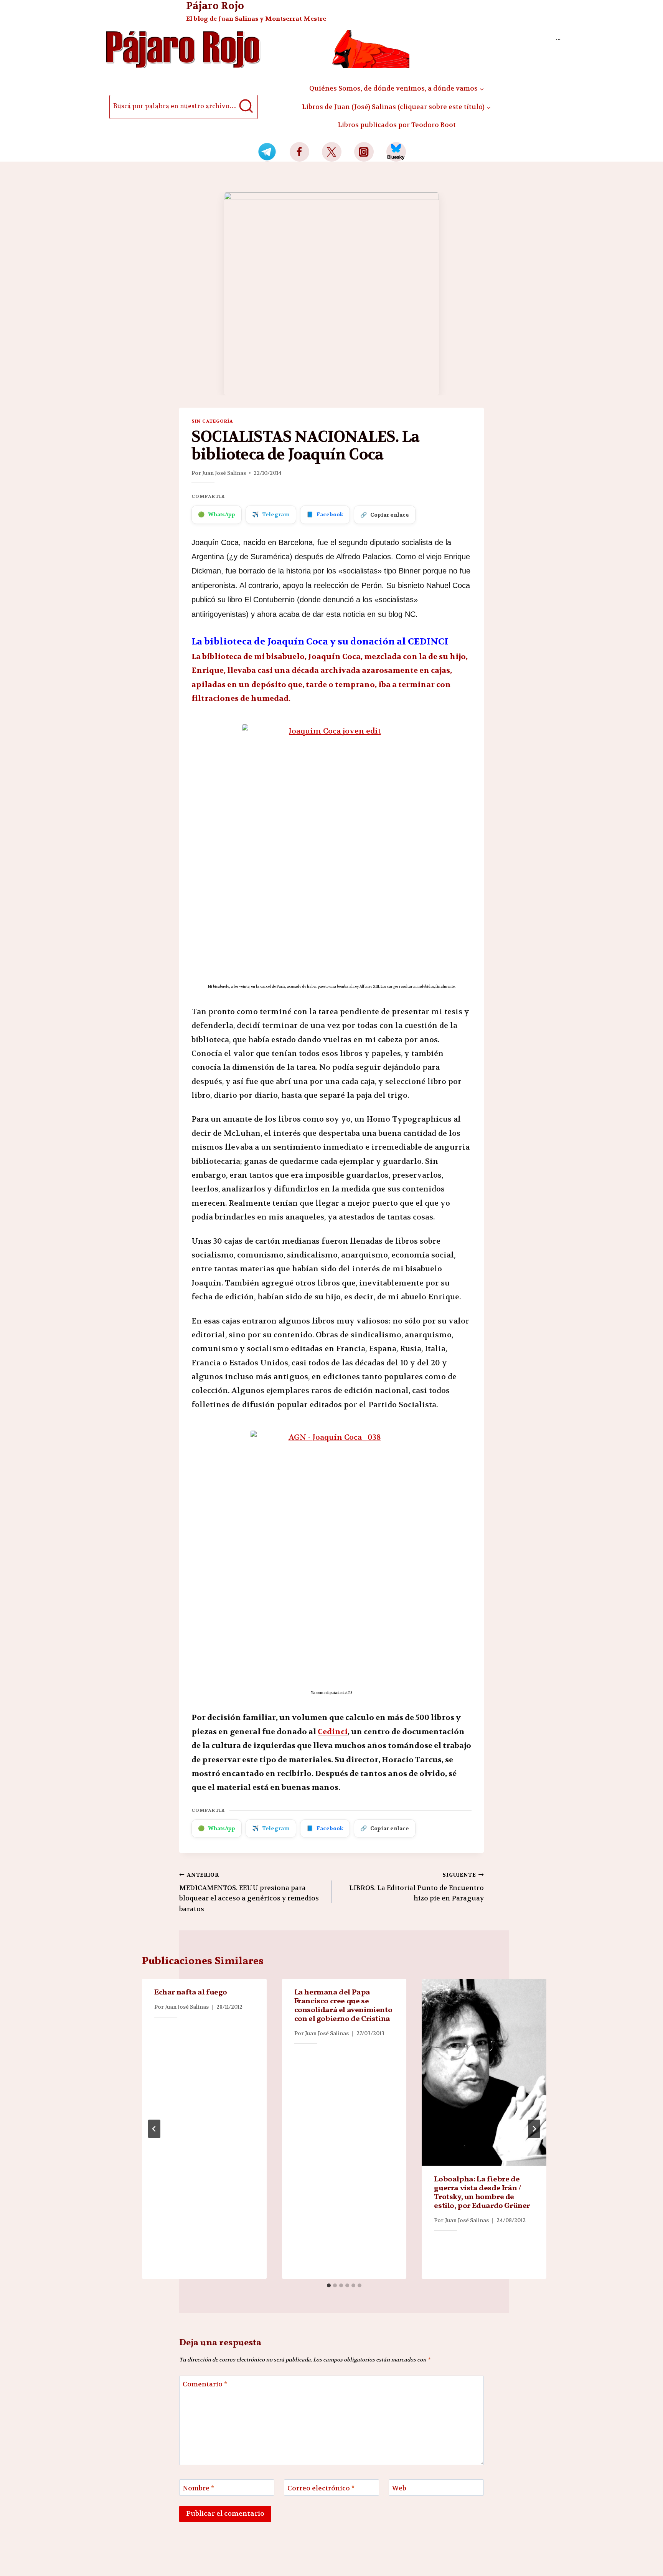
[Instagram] (364, 152)
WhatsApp (217, 514)
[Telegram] (267, 152)
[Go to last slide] (154, 2129)
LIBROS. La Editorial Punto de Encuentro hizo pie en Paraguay (416, 1887)
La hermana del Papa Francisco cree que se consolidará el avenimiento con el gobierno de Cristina (343, 2006)
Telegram (271, 514)
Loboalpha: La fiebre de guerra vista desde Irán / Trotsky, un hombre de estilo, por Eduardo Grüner (482, 2193)
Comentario (205, 2384)
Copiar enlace (385, 515)
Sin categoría (212, 421)
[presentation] (484, 2072)
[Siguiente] (534, 2129)
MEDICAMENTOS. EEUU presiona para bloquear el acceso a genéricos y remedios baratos (249, 1892)
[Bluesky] (396, 152)
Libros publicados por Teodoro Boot (397, 125)
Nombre (198, 2488)
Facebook (325, 514)
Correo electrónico (321, 2488)
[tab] (329, 2285)
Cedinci (333, 1732)
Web (399, 2488)
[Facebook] (299, 152)
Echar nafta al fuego (191, 1993)
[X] (332, 152)
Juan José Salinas (224, 473)
